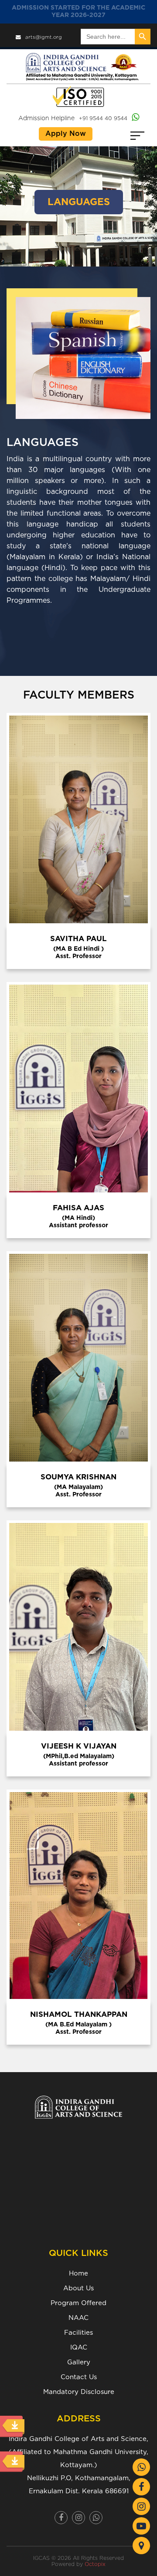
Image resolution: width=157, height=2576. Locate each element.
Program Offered (78, 2303)
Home (78, 2274)
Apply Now (66, 134)
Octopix (95, 2564)
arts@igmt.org (44, 37)
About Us (78, 2288)
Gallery (79, 2362)
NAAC (78, 2318)
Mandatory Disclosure (79, 2392)
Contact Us (79, 2377)
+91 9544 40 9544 (103, 118)
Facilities (78, 2333)
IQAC (79, 2348)
